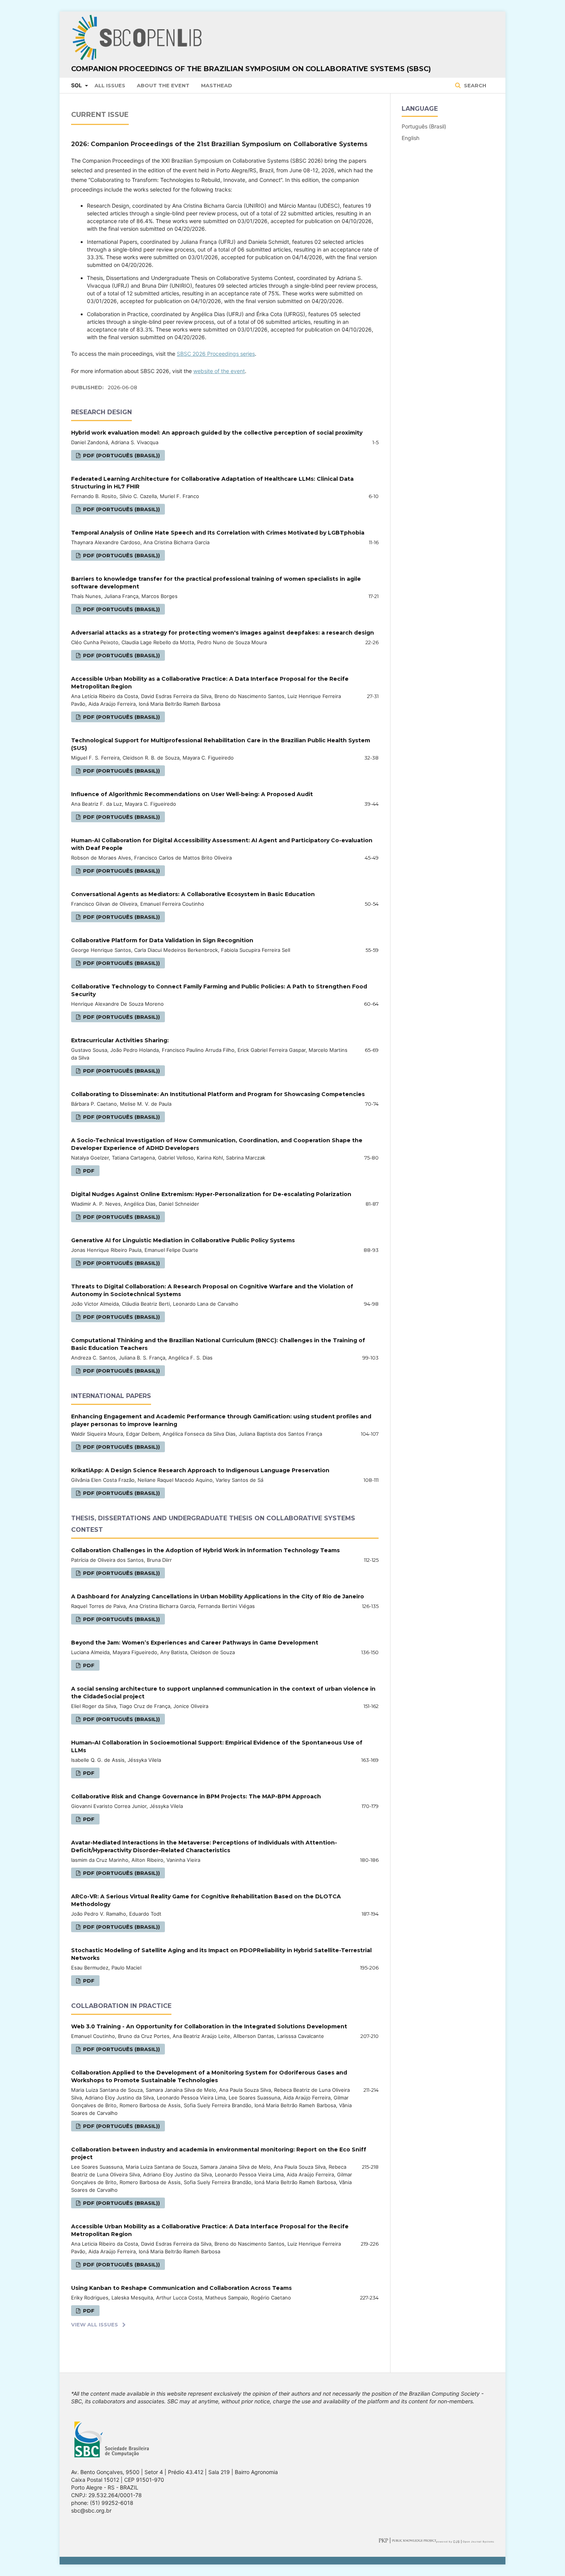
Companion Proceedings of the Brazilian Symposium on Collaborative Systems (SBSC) (251, 69)
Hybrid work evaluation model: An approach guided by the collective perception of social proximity (217, 433)
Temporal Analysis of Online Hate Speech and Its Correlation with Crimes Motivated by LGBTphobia (218, 533)
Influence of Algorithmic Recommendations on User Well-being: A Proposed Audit (192, 794)
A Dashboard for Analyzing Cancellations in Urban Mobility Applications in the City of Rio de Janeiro (218, 1596)
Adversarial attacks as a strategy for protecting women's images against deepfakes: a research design (223, 633)
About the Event (163, 85)
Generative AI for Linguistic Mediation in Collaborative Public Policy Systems (183, 1240)
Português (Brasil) (424, 126)
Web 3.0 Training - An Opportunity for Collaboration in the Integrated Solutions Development (209, 2026)
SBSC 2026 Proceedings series (216, 354)
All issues (110, 85)
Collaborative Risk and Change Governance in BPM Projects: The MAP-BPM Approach (196, 1796)
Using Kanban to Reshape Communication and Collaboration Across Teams (181, 2288)
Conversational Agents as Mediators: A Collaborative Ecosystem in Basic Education (193, 894)
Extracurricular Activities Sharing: (120, 1040)
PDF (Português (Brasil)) (121, 455)
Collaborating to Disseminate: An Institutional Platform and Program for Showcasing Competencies (218, 1094)
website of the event (219, 371)
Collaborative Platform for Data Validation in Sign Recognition (162, 940)
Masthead (217, 85)
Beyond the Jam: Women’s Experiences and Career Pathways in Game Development (195, 1643)
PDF (88, 1171)
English (410, 138)
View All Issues (95, 2324)
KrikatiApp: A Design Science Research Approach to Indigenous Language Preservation (200, 1470)
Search (474, 85)
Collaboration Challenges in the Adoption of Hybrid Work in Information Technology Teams (205, 1550)
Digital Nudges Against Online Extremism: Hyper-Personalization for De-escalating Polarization (211, 1194)
